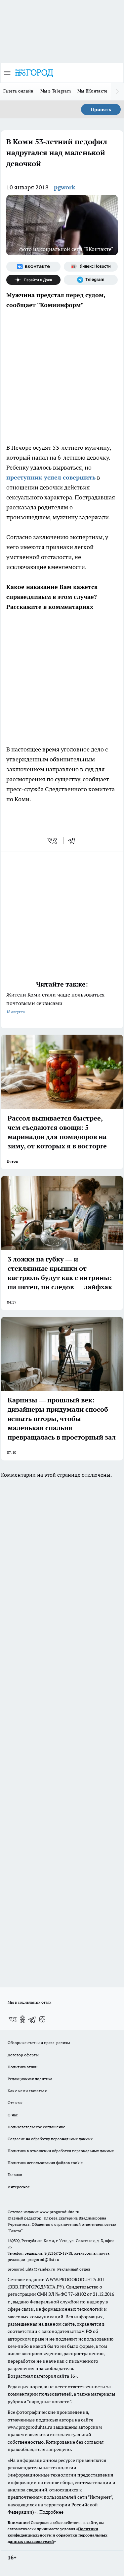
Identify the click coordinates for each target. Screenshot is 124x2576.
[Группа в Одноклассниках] (22, 2019)
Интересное (19, 2187)
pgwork (65, 187)
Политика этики (22, 2067)
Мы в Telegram (56, 91)
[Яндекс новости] (91, 267)
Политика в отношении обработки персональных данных (61, 2151)
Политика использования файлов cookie (45, 2163)
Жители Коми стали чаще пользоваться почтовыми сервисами (55, 1003)
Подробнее (51, 2512)
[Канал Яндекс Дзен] (33, 280)
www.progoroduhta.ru (60, 2212)
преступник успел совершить (51, 477)
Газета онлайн (19, 91)
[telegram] (74, 841)
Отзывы (15, 2103)
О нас (13, 2115)
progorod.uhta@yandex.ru (32, 2269)
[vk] (53, 841)
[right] (117, 92)
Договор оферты (23, 2055)
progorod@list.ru (43, 2259)
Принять (101, 109)
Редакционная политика (30, 2079)
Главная (15, 2175)
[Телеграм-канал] (91, 280)
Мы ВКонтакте (92, 91)
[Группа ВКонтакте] (33, 267)
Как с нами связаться (27, 2091)
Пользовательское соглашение (36, 2127)
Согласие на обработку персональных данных (50, 2139)
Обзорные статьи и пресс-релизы (39, 2043)
